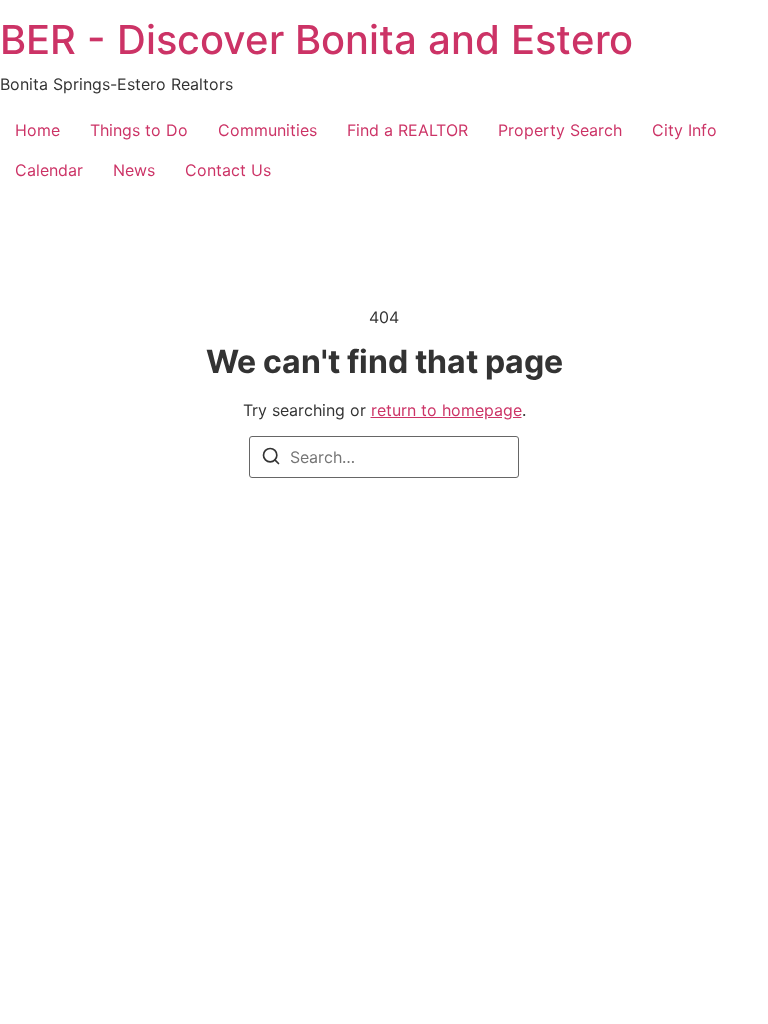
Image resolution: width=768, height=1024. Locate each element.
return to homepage (446, 410)
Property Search (560, 130)
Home (37, 130)
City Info (684, 130)
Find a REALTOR (407, 130)
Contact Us (228, 170)
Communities (267, 130)
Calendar (49, 170)
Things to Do (139, 130)
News (134, 170)
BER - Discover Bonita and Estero (316, 39)
